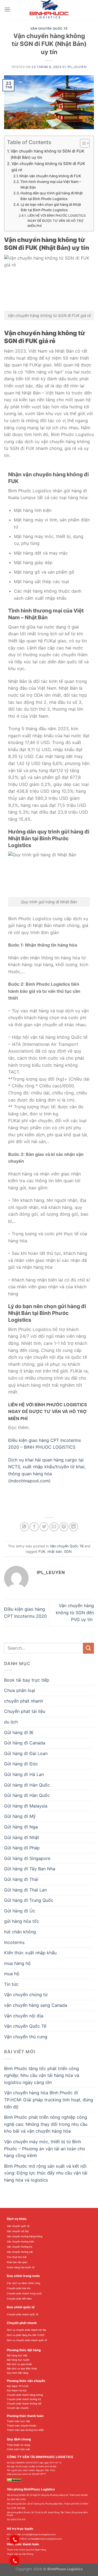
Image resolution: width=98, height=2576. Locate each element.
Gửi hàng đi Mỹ (20, 1816)
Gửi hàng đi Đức (21, 1764)
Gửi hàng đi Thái (21, 1879)
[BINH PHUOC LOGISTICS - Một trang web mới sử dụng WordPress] (49, 10)
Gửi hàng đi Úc (20, 1911)
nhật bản (55, 1552)
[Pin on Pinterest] (64, 1527)
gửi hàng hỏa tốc (22, 1921)
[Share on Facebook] (34, 1527)
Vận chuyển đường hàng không (24, 2236)
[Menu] (7, 9)
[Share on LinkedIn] (74, 1527)
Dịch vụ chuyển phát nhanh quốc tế (27, 2340)
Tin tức (11, 1984)
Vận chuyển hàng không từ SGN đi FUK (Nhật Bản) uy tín (48, 154)
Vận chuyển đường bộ (19, 2247)
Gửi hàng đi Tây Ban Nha (30, 1869)
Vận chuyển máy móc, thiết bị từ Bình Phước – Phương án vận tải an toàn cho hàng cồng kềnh (45, 2149)
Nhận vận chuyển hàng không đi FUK (50, 176)
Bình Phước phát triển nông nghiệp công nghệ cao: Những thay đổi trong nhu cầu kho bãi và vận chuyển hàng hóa (46, 2124)
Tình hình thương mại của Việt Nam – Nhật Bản (51, 184)
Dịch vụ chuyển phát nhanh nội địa (26, 2330)
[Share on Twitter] (44, 1527)
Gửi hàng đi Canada (25, 1743)
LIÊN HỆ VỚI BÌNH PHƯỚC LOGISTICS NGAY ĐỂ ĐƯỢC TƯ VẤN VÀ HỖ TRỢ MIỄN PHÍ (57, 221)
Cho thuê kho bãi (17, 2257)
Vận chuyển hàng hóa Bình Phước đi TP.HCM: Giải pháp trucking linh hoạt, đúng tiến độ (49, 2100)
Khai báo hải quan (17, 2262)
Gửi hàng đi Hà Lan (24, 1774)
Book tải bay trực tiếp (27, 1680)
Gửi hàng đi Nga (21, 1827)
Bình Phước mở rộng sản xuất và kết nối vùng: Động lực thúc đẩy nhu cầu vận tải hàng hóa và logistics (46, 2173)
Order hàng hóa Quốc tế (21, 2267)
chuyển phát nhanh (24, 1701)
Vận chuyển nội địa (24, 2016)
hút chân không (20, 1932)
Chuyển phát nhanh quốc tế (22, 2314)
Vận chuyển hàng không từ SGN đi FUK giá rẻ (48, 167)
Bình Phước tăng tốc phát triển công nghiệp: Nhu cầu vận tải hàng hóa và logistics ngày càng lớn (42, 2075)
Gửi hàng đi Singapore (27, 1858)
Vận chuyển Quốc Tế (49, 29)
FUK (42, 1552)
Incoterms (14, 1942)
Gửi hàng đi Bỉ (19, 1732)
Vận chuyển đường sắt (20, 2252)
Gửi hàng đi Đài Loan (26, 1753)
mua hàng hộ (17, 1963)
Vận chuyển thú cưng (26, 2037)
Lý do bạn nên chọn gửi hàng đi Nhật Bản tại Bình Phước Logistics (51, 207)
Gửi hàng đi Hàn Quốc (27, 1795)
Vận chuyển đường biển (20, 2241)
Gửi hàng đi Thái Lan (25, 1890)
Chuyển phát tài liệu (25, 1711)
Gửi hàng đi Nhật (22, 1837)
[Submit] (88, 1648)
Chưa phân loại (20, 1690)
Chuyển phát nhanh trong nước (24, 2293)
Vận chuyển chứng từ (26, 1995)
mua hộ (12, 1974)
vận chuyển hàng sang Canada (36, 2005)
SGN (68, 1552)
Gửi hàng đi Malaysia (26, 1806)
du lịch (11, 1722)
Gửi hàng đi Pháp (22, 1848)
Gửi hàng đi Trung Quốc (29, 1900)
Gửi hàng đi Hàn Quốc (27, 1785)
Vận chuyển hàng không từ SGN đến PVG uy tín (75, 1612)
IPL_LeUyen (77, 67)
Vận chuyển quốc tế (18, 2226)
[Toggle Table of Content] (82, 143)
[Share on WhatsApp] (24, 1527)
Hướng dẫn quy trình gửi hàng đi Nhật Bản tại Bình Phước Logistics (52, 196)
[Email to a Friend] (54, 1527)
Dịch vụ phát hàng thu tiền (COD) (26, 2335)
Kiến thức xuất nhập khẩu (30, 1953)
